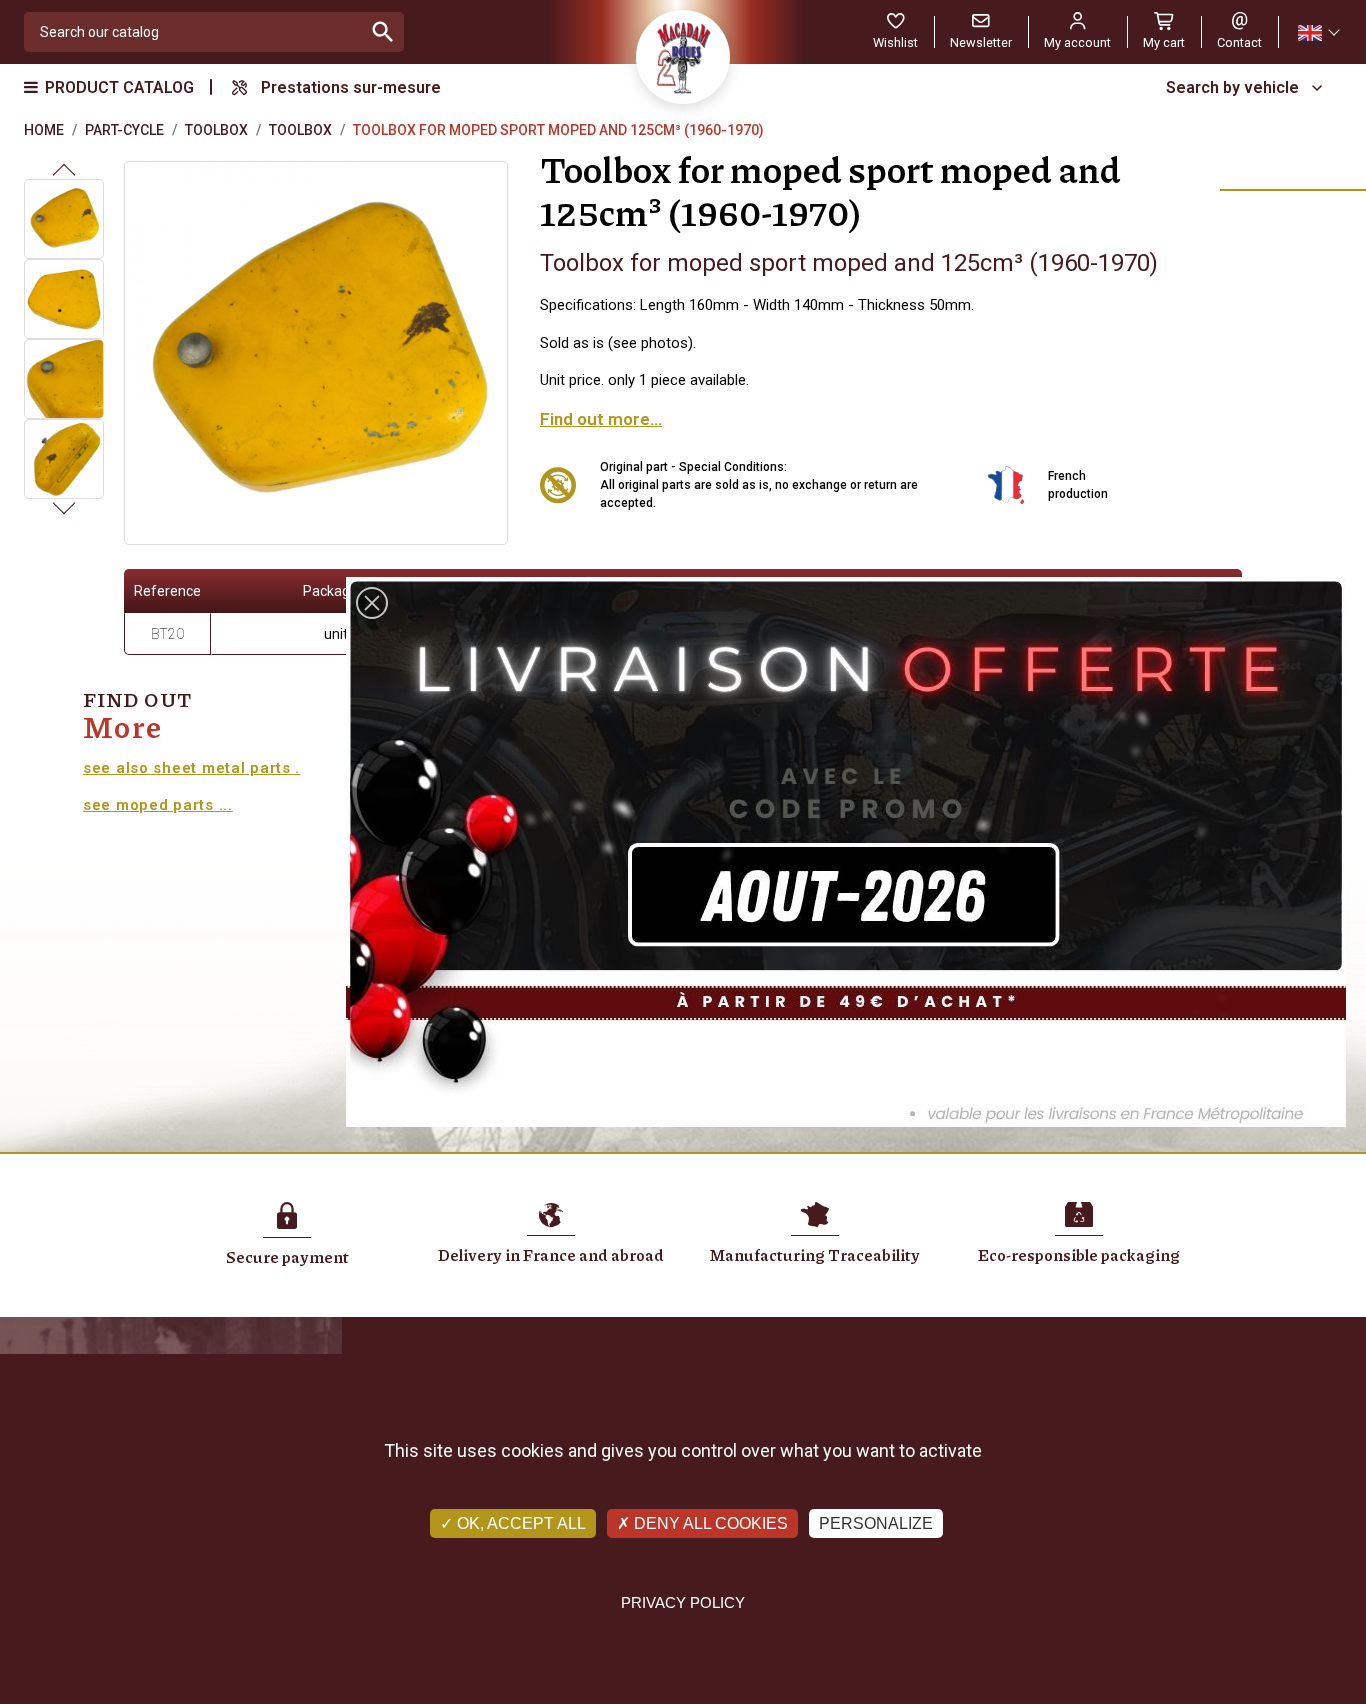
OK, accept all (519, 1523)
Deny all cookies (709, 1523)
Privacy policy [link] (683, 1602)
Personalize (876, 1523)
